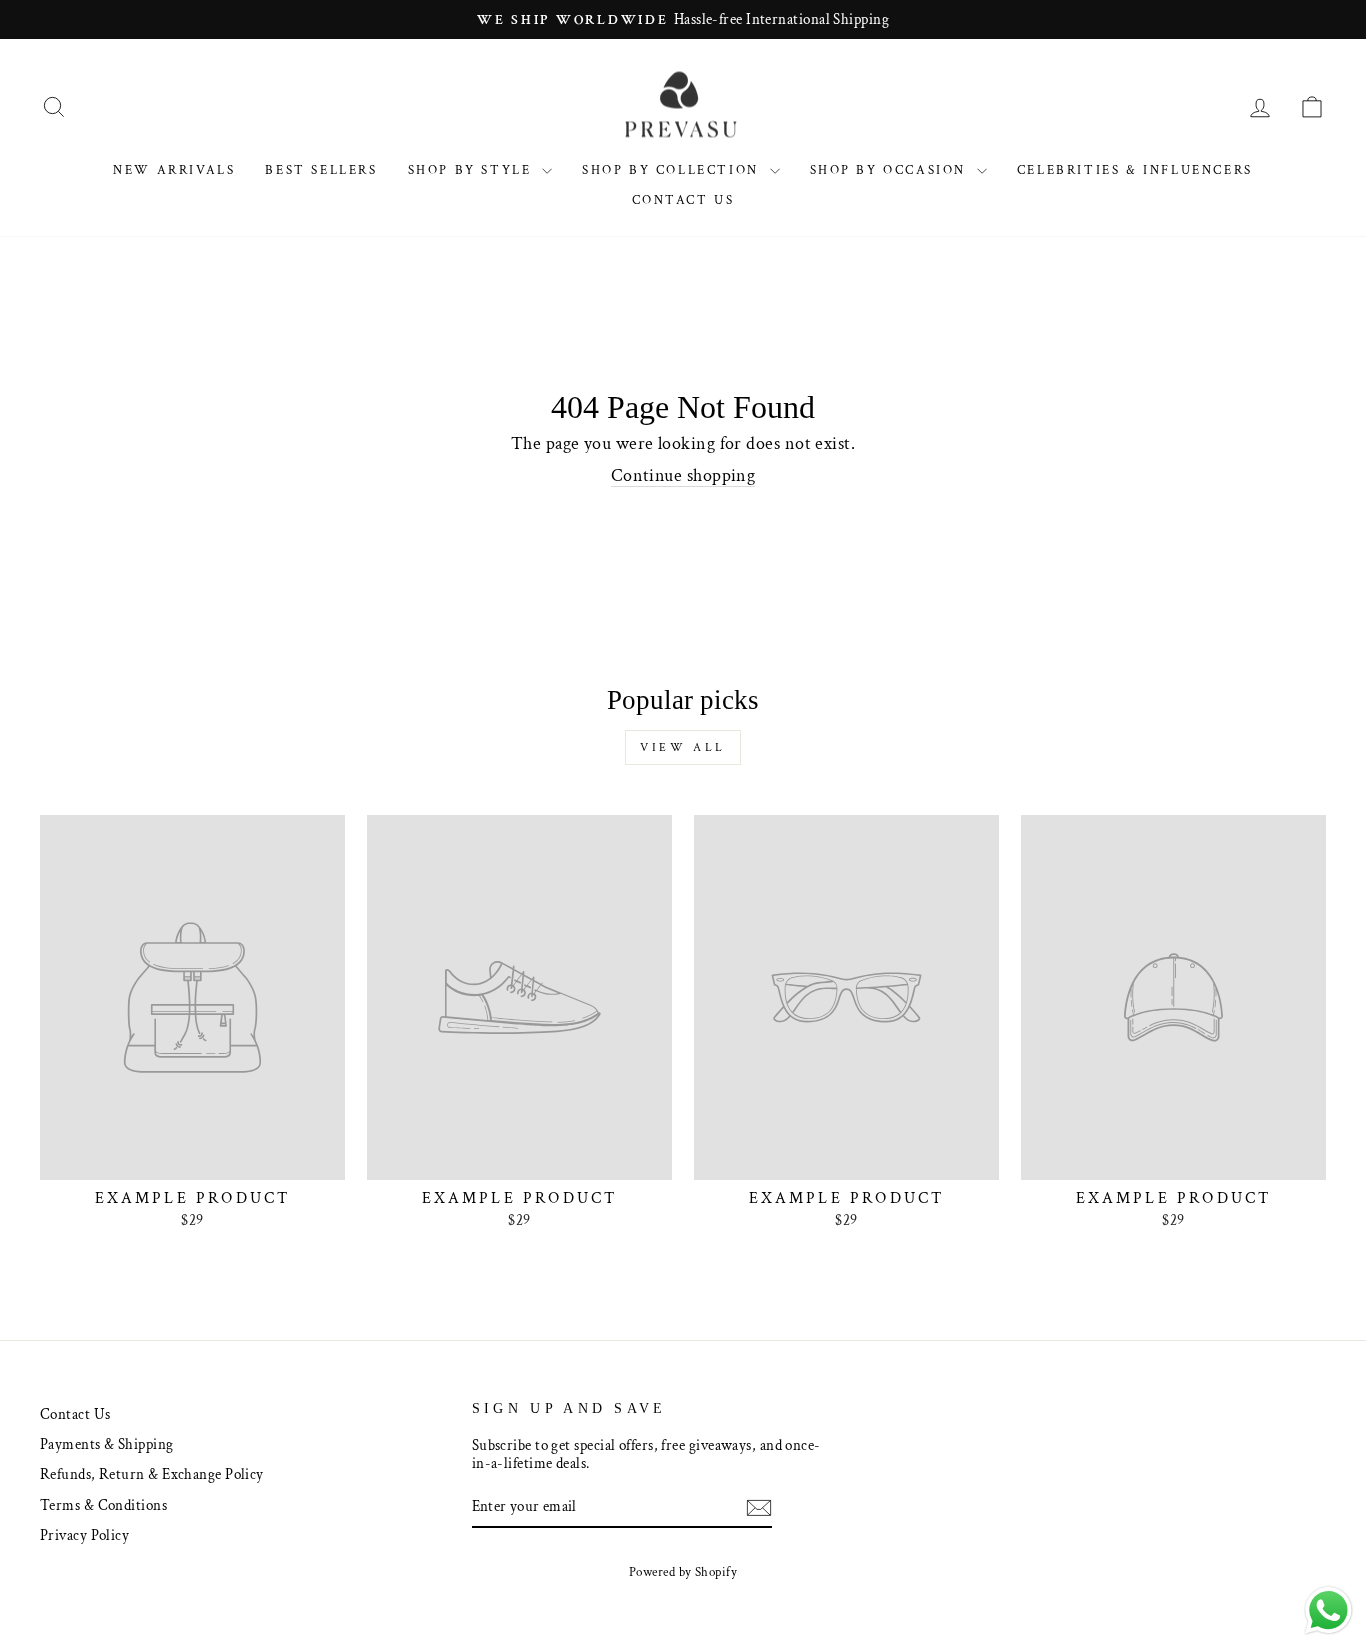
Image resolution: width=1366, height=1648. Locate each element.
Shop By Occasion (891, 170)
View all (683, 747)
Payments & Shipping (107, 1444)
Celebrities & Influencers (1135, 170)
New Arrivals (174, 170)
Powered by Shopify (683, 1572)
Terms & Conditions (103, 1505)
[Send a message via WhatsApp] (1328, 1610)
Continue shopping (683, 476)
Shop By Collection (673, 170)
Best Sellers (321, 170)
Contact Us (683, 200)
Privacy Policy (84, 1535)
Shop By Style (472, 170)
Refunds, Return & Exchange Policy (152, 1474)
